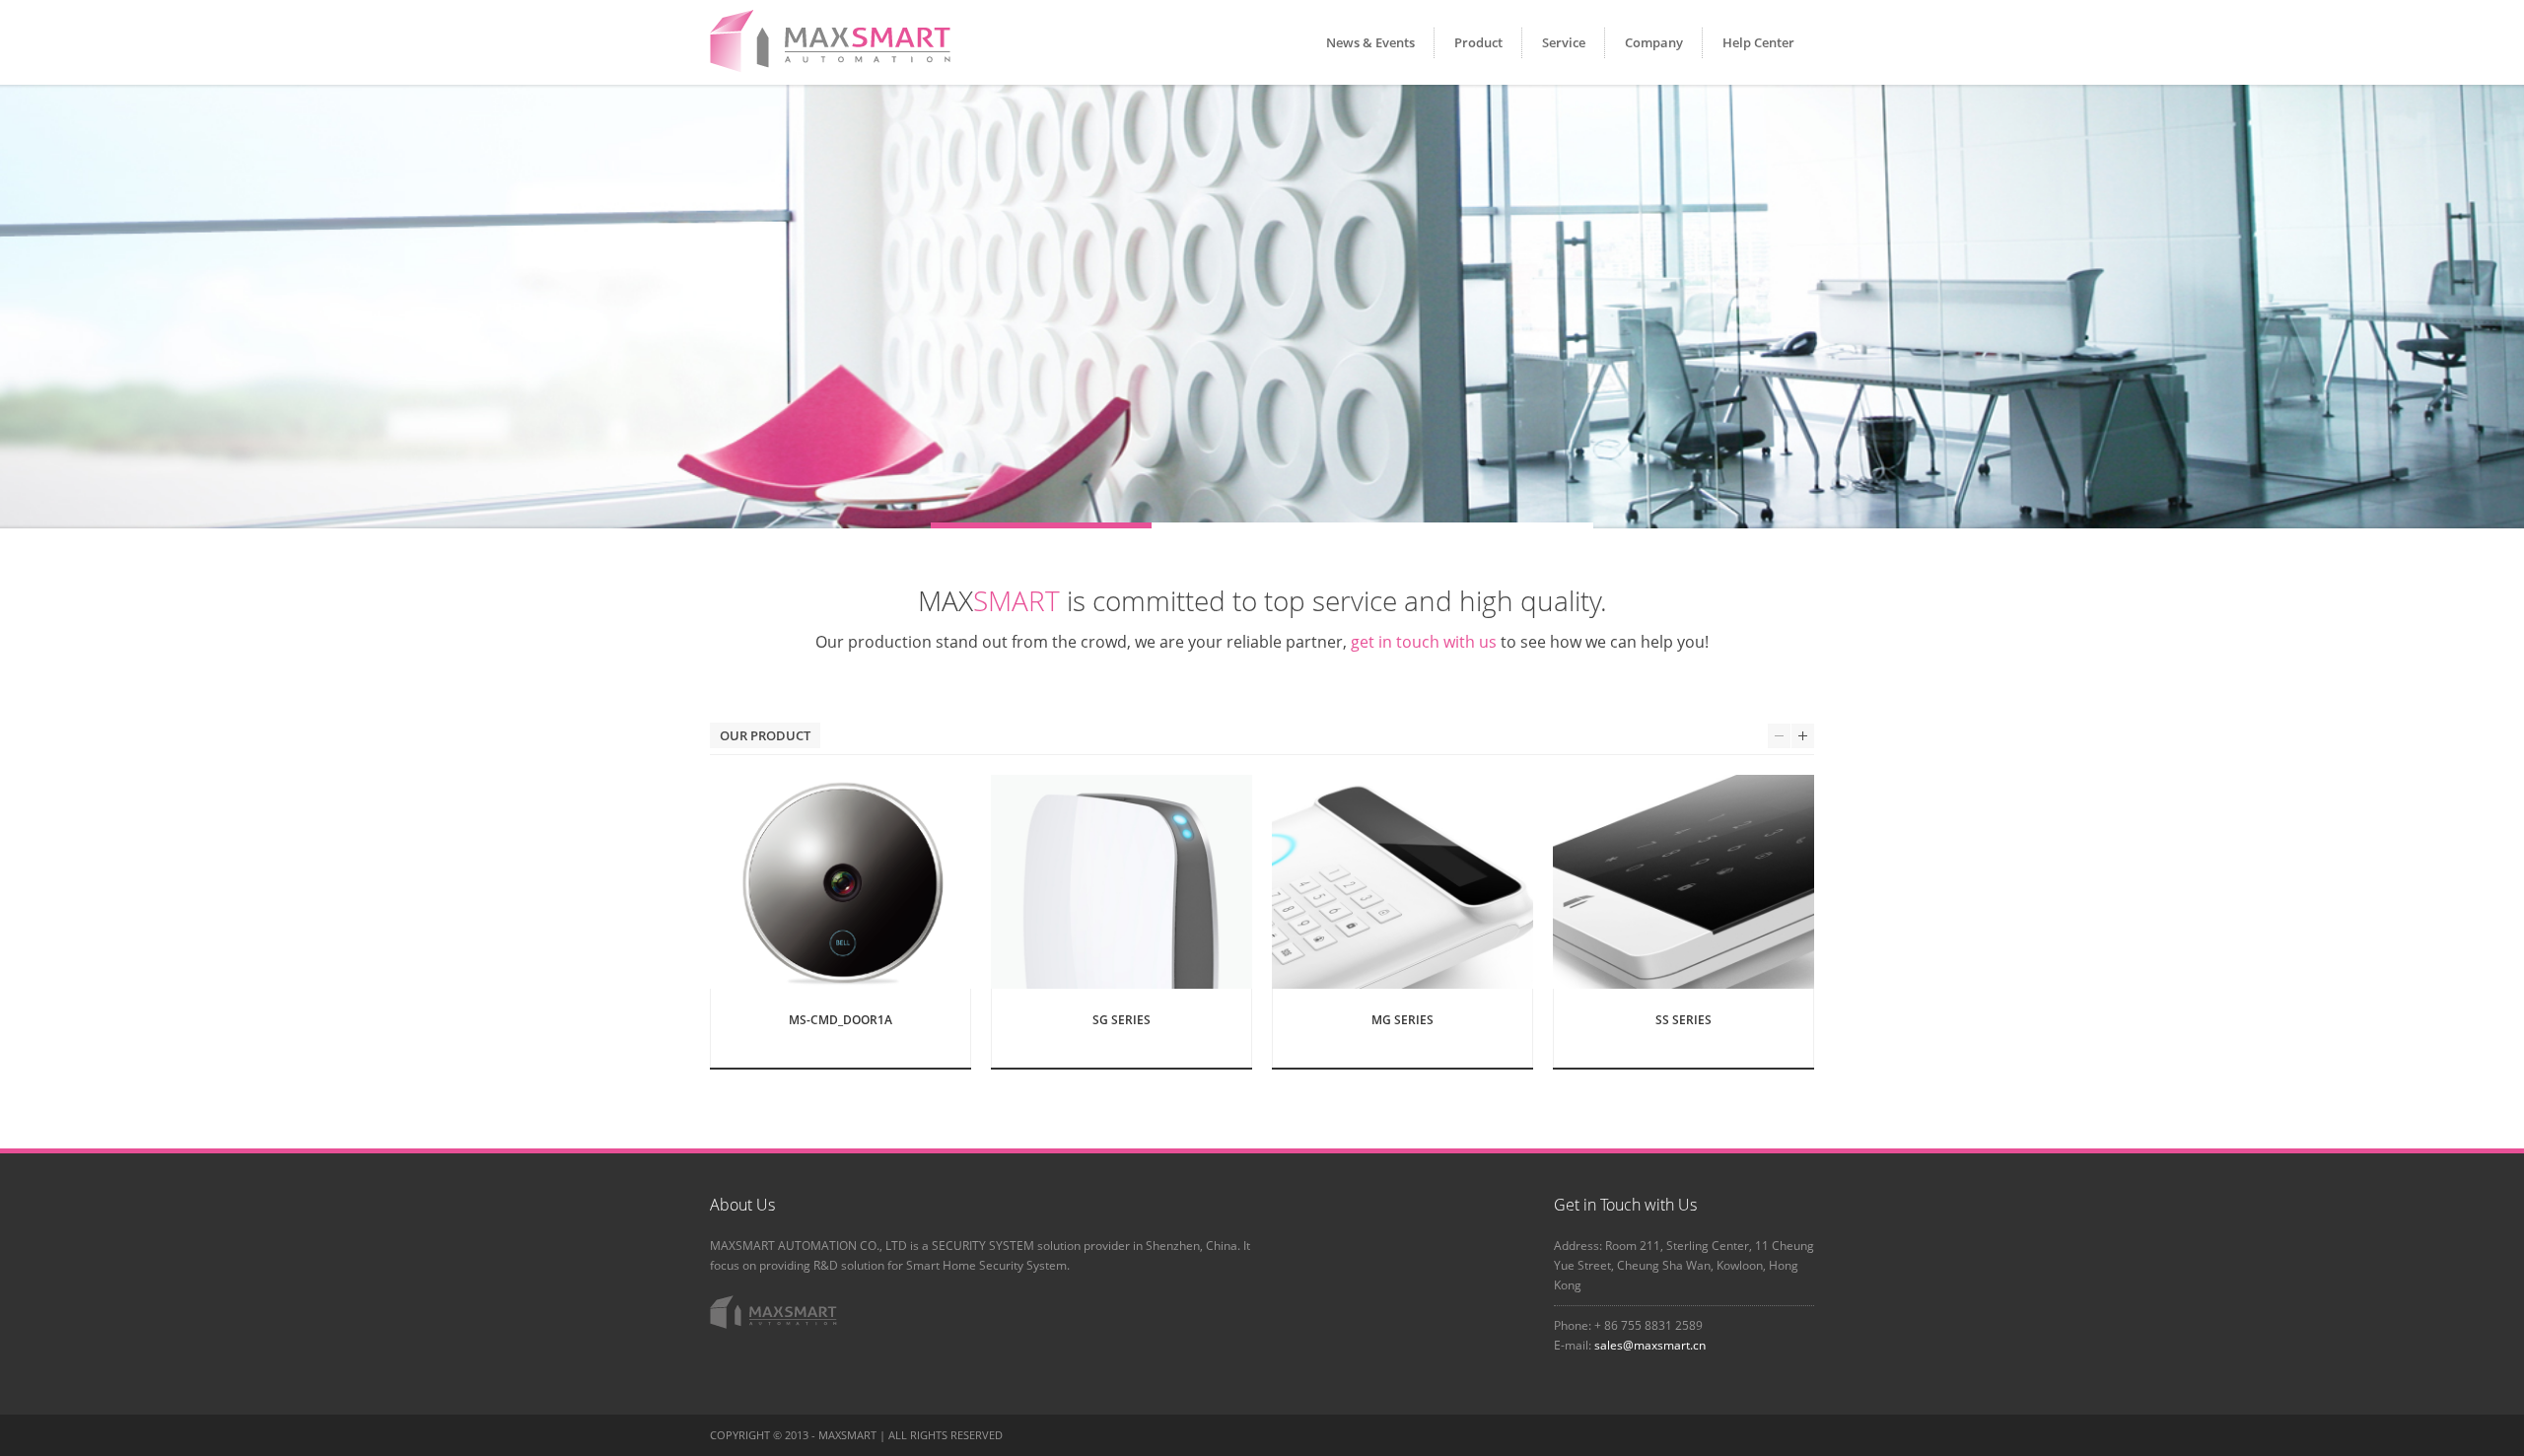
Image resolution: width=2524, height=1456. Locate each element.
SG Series (1122, 1020)
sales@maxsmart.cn (1650, 1345)
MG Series (1402, 1020)
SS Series (1683, 1020)
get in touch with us (1424, 642)
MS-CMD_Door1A (841, 1020)
